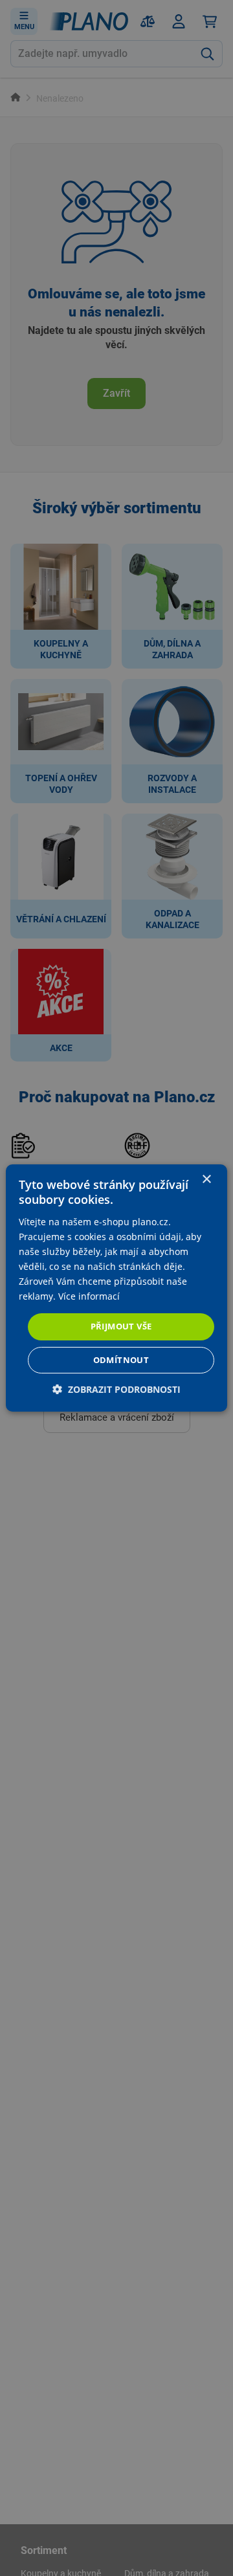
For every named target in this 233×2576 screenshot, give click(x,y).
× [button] (206, 1180)
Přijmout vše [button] (121, 1326)
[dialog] (116, 1288)
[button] (116, 1389)
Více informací (89, 1296)
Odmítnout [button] (121, 1360)
